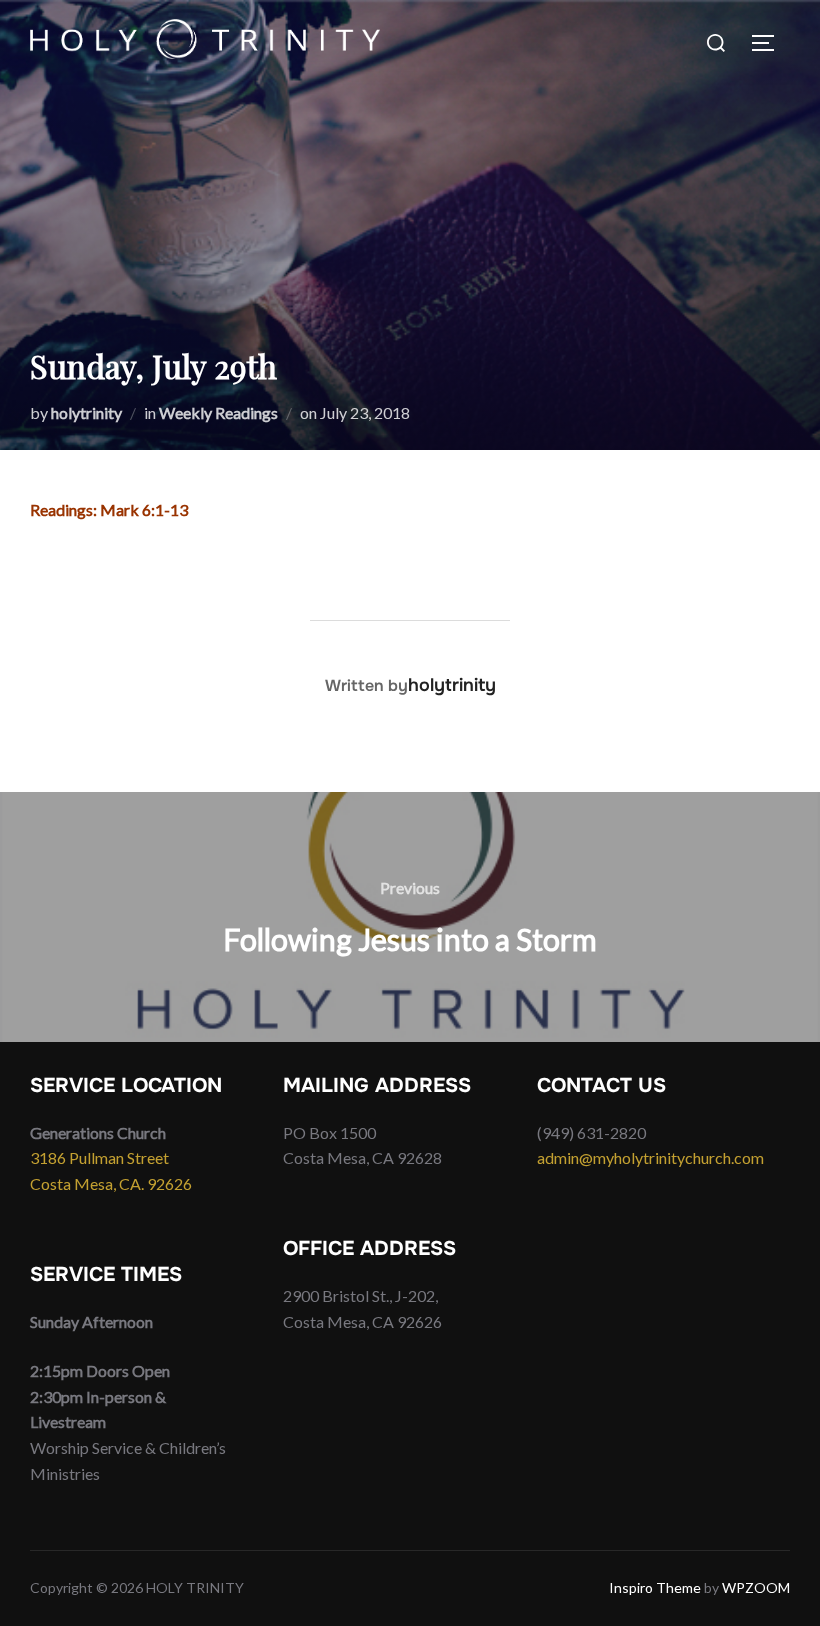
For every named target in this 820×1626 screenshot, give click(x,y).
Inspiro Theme (655, 1587)
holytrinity (86, 412)
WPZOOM (756, 1587)
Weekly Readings (218, 412)
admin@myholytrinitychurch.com (650, 1157)
